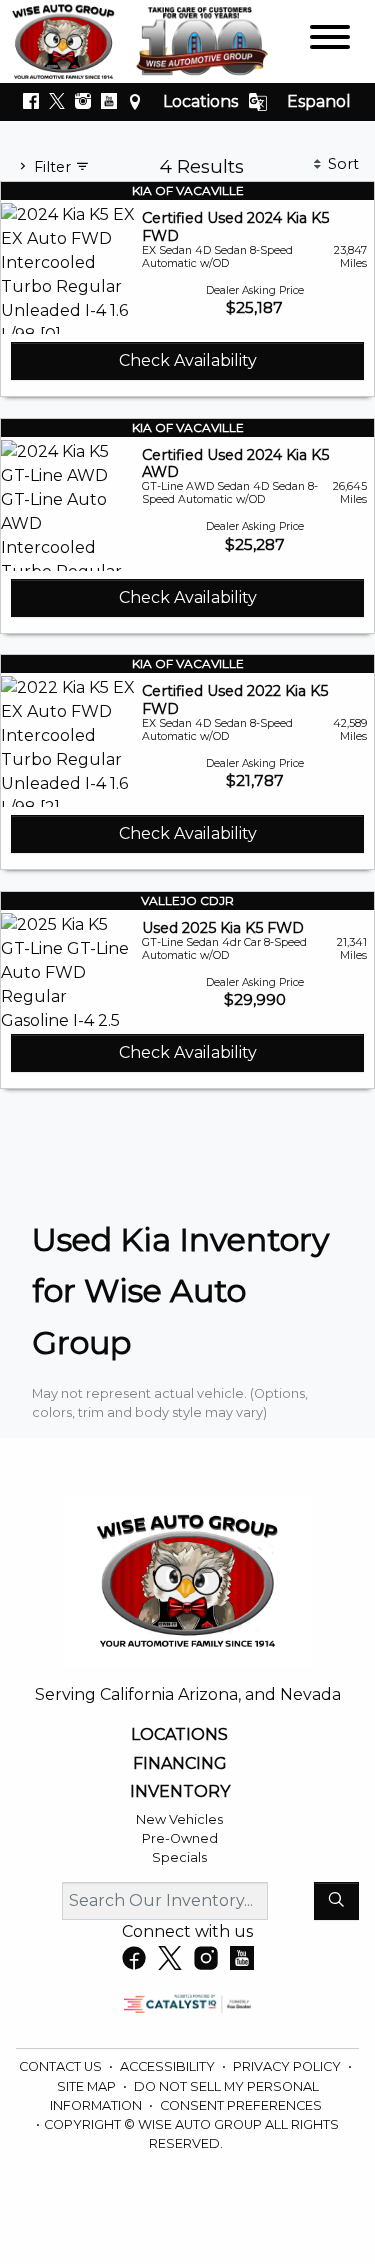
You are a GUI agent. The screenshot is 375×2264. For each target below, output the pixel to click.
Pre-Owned (180, 1838)
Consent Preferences (241, 2105)
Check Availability (188, 360)
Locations (200, 101)
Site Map (88, 2086)
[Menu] (330, 40)
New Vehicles (179, 1819)
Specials (179, 1857)
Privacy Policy (288, 2066)
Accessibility (169, 2066)
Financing (180, 1764)
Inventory (180, 1792)
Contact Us (62, 2066)
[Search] (336, 1901)
